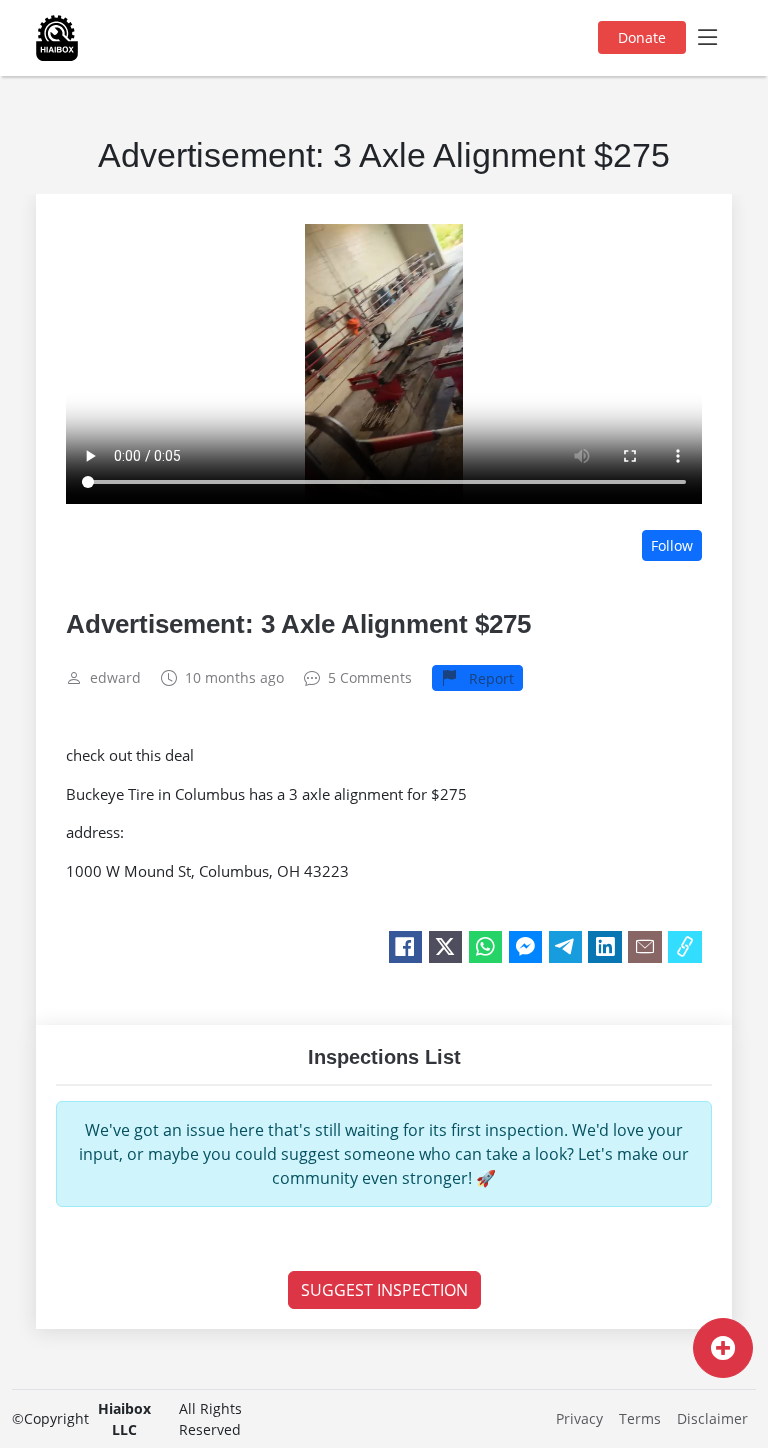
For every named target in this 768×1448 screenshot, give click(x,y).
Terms (640, 1418)
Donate (642, 37)
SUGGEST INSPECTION (384, 1290)
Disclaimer (712, 1418)
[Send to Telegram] (566, 947)
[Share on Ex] (446, 947)
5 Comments (370, 678)
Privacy (579, 1418)
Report (489, 678)
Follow (672, 545)
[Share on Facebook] (406, 947)
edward (115, 678)
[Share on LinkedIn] (605, 947)
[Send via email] (645, 947)
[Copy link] (685, 947)
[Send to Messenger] (526, 947)
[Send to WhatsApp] (486, 947)
